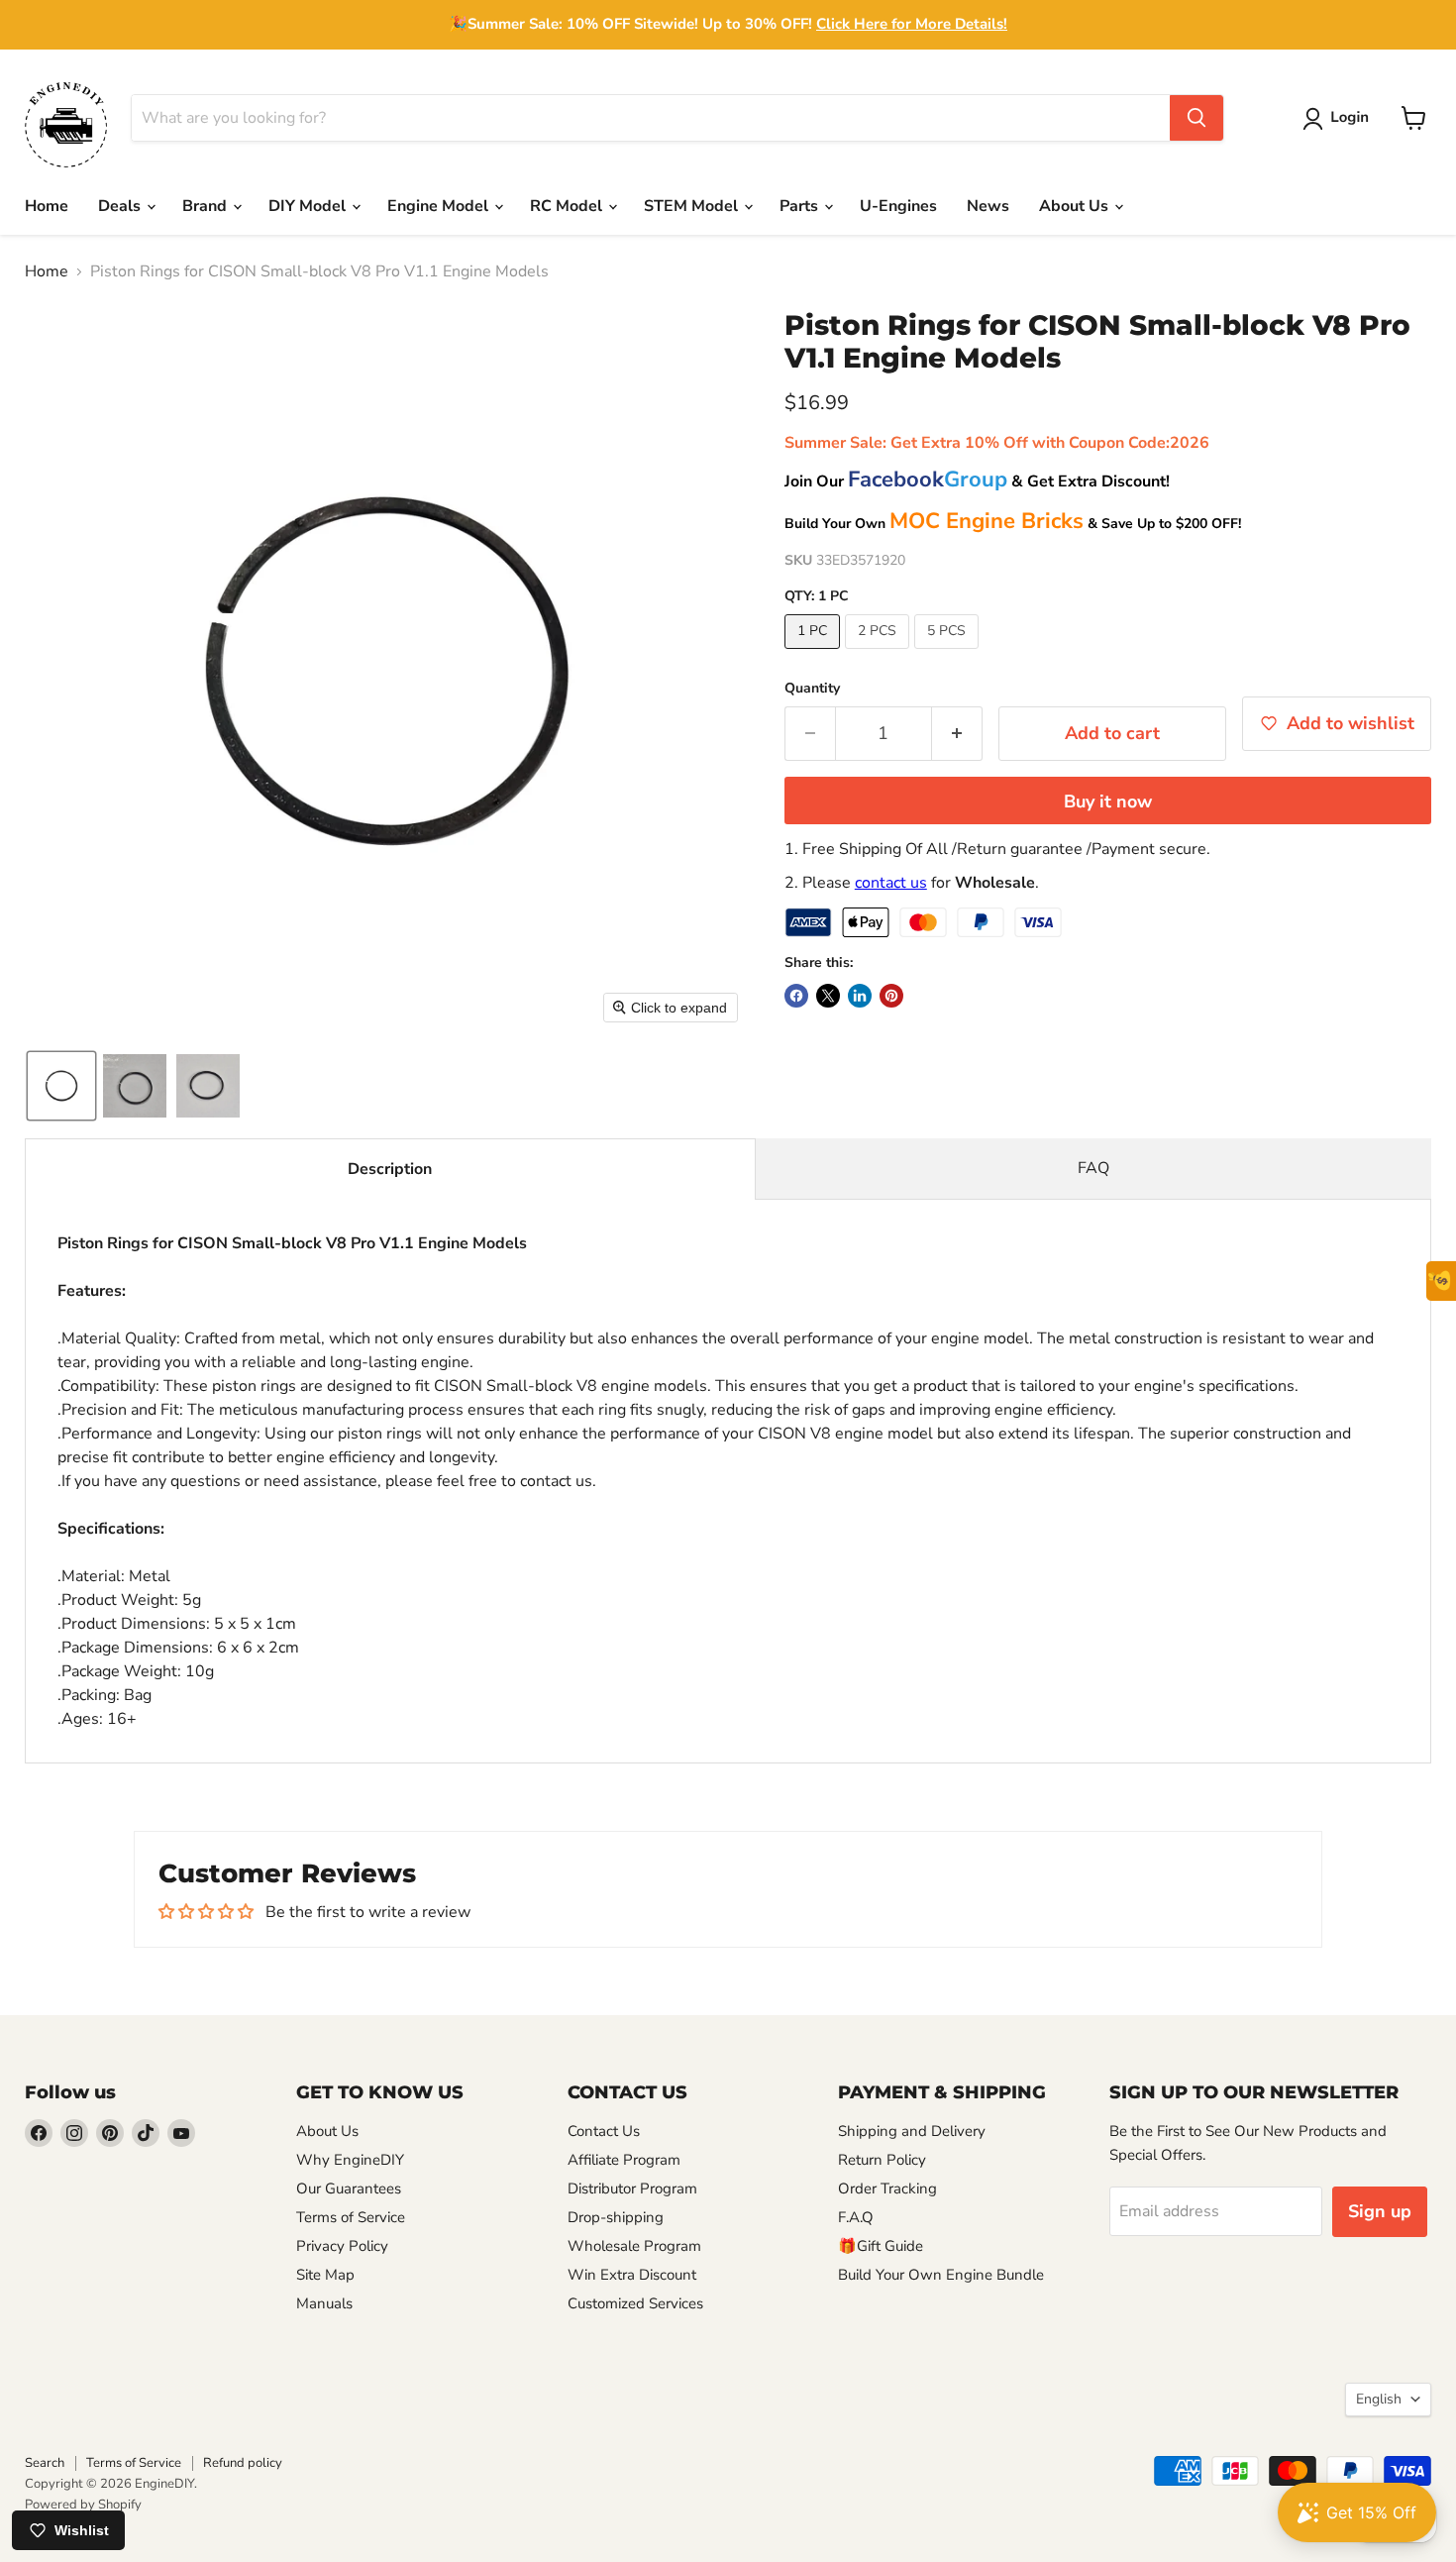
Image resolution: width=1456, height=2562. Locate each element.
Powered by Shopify (83, 2505)
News (988, 206)
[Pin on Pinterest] (891, 996)
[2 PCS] (880, 654)
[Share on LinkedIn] (860, 996)
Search (45, 2463)
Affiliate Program (624, 2160)
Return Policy (882, 2160)
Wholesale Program (634, 2246)
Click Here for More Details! (912, 24)
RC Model (568, 206)
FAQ (1093, 1168)
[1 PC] (815, 654)
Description (390, 1169)
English (1379, 2399)
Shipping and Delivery (912, 2131)
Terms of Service (351, 2217)
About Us (1076, 206)
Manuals (324, 2303)
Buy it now (1108, 801)
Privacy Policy (342, 2246)
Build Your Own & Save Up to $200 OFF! (1013, 524)
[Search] (1196, 118)
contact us (891, 883)
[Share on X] (828, 996)
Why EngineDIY (350, 2160)
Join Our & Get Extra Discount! (977, 481)
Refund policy (243, 2463)
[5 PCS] (949, 654)
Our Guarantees (349, 2188)
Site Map (325, 2275)
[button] (1340, 119)
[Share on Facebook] (796, 996)
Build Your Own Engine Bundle (941, 2275)
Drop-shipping (616, 2217)
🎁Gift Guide (881, 2246)
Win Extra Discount (632, 2275)
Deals (121, 206)
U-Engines (898, 206)
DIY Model (309, 206)
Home (47, 206)
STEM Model (693, 206)
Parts (801, 206)
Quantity (812, 689)
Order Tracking (887, 2188)
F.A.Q (856, 2217)
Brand (207, 206)
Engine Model (440, 206)
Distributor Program (632, 2188)
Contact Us (604, 2131)
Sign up (1380, 2211)
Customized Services (635, 2303)
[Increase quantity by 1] (957, 734)
